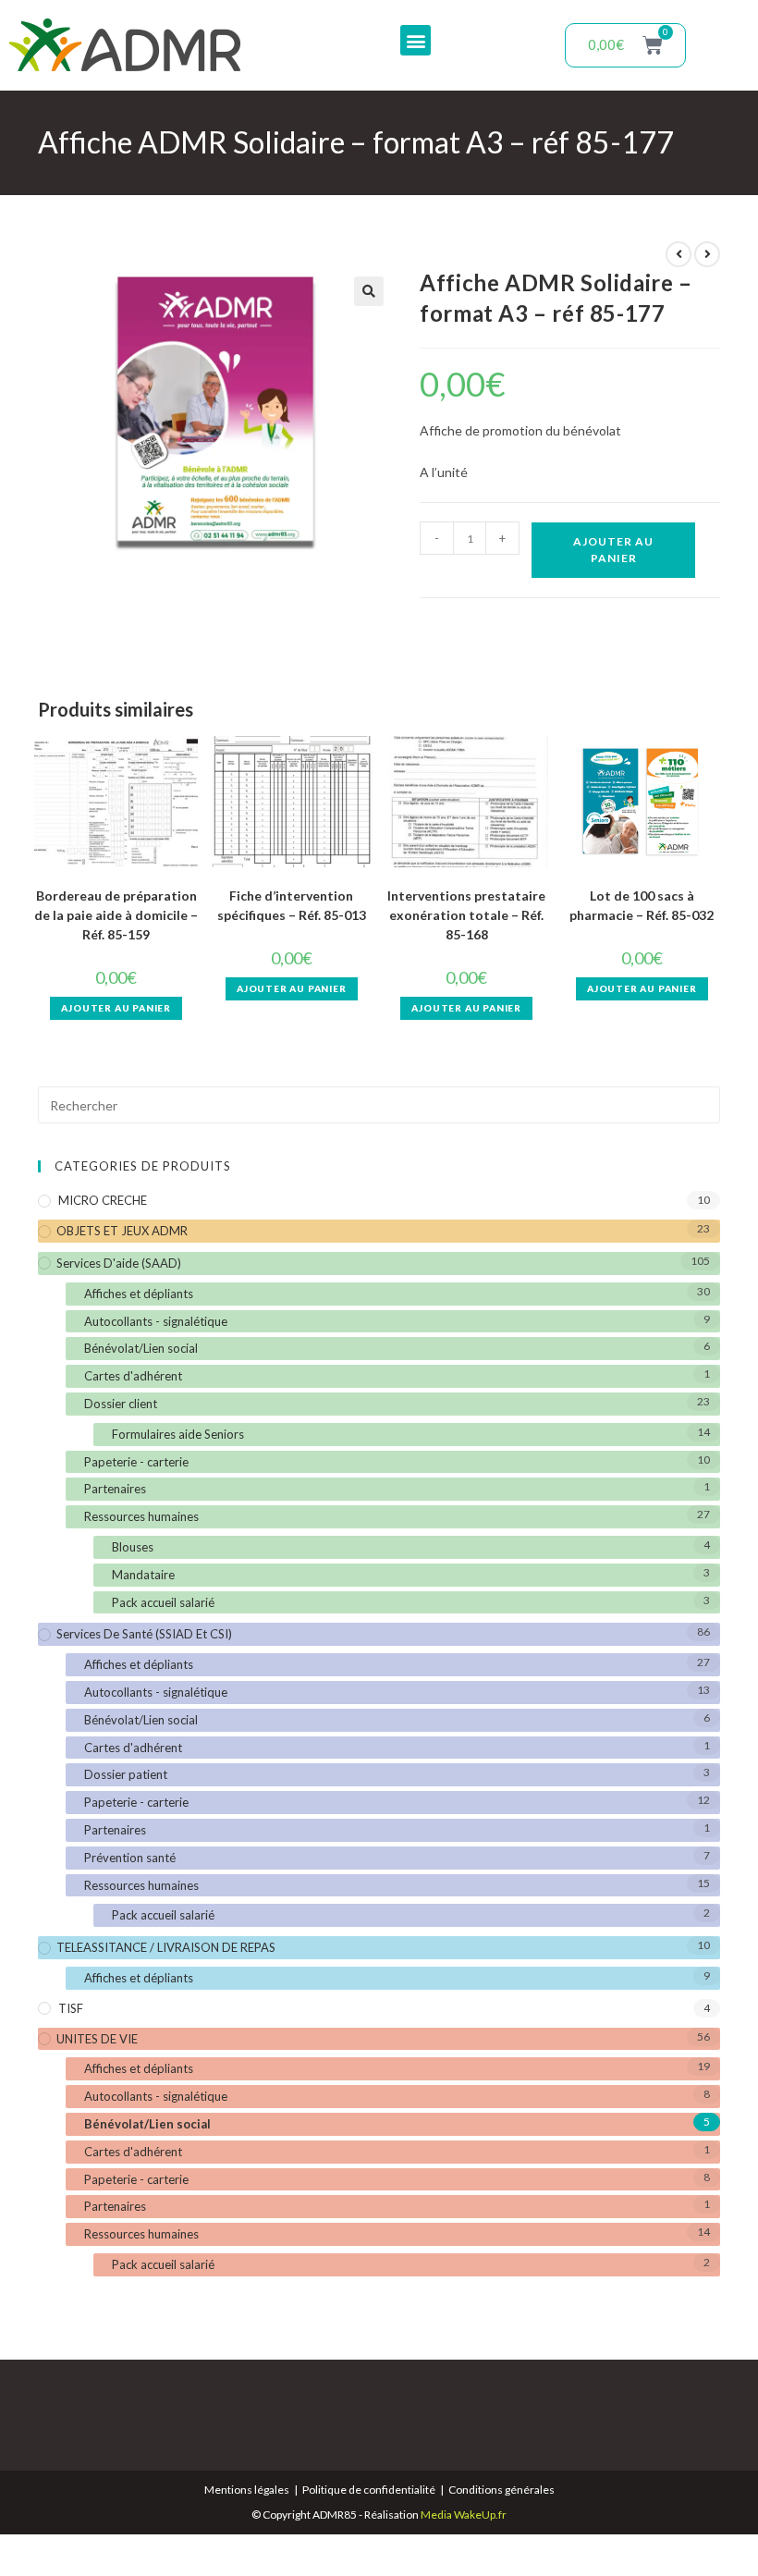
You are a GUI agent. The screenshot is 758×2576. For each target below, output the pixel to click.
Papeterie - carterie (136, 1462)
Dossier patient (126, 1774)
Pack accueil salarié (163, 1602)
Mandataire (143, 1575)
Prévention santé (130, 1858)
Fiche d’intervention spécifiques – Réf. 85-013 (292, 905)
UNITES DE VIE (97, 2039)
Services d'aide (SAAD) (119, 1263)
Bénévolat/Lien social (141, 1348)
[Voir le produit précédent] (679, 254)
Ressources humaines (141, 1516)
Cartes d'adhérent (133, 1376)
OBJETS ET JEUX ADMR (122, 1231)
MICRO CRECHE (103, 1200)
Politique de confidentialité (369, 2490)
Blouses (133, 1547)
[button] (416, 40)
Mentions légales (247, 2490)
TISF (71, 2008)
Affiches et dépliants (139, 1294)
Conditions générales (501, 2490)
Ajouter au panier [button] (116, 1008)
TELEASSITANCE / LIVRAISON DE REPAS (166, 1947)
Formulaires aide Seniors (178, 1434)
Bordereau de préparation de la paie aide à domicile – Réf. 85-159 (116, 915)
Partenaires (115, 1489)
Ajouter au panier (613, 550)
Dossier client (121, 1404)
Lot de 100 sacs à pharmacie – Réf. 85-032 (642, 905)
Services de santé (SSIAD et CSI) (144, 1634)
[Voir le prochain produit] (707, 254)
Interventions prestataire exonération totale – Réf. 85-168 (466, 915)
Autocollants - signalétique (156, 1321)
